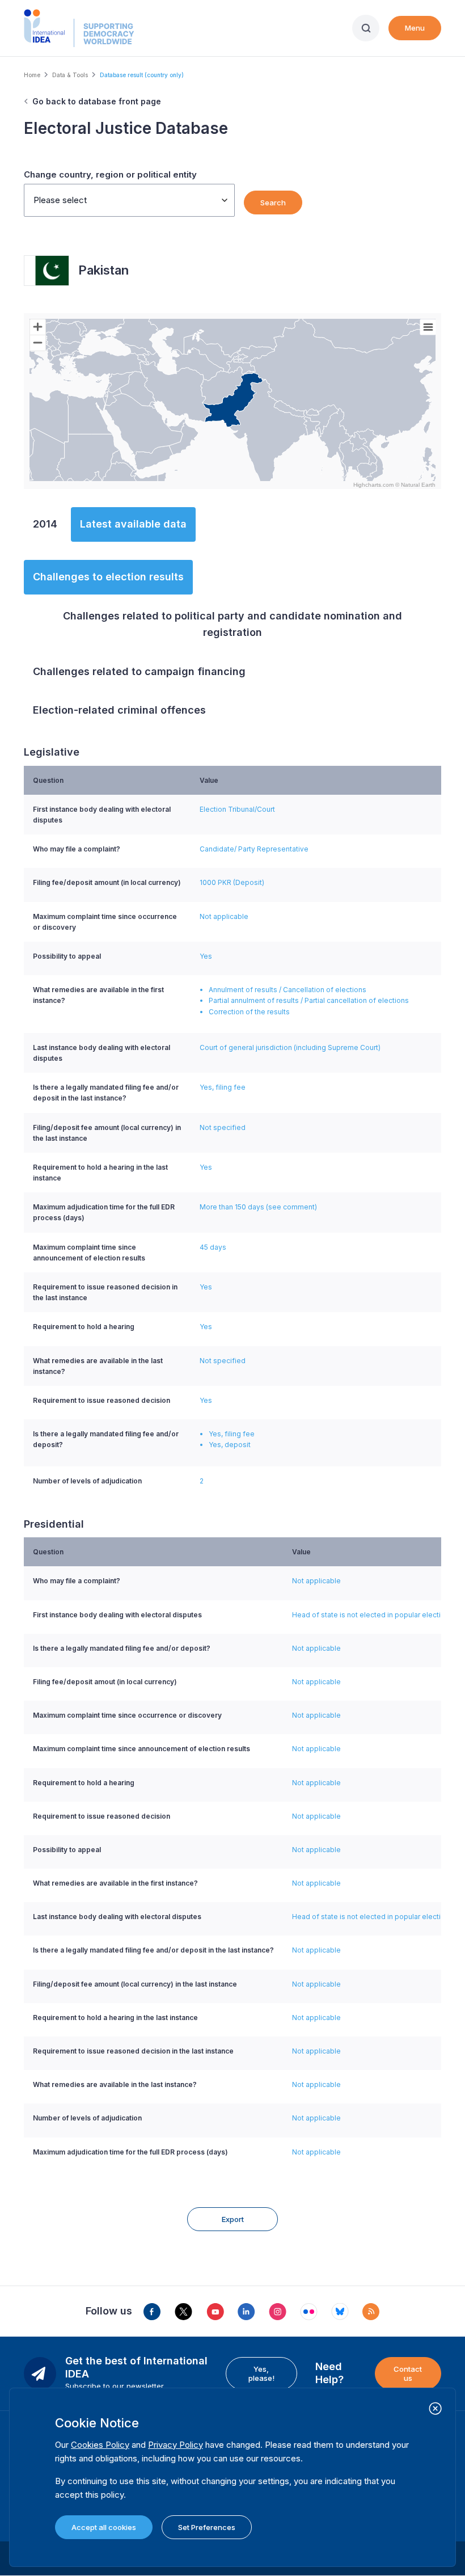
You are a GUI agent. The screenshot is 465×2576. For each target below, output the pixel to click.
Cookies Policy (100, 2445)
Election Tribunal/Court (237, 809)
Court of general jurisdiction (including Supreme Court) (290, 1047)
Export (233, 2219)
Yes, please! (261, 2373)
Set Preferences (207, 2527)
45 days (213, 1247)
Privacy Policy (176, 2445)
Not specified (223, 1127)
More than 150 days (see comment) (258, 1207)
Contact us (408, 2373)
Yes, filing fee (223, 1087)
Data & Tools (70, 75)
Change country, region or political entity (110, 174)
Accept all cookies (104, 2527)
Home (32, 75)
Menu (415, 28)
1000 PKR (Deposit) (232, 882)
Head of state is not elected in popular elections (373, 1615)
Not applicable (224, 916)
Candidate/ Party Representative (254, 849)
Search (273, 203)
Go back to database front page (97, 101)
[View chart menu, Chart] (428, 327)
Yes (206, 956)
